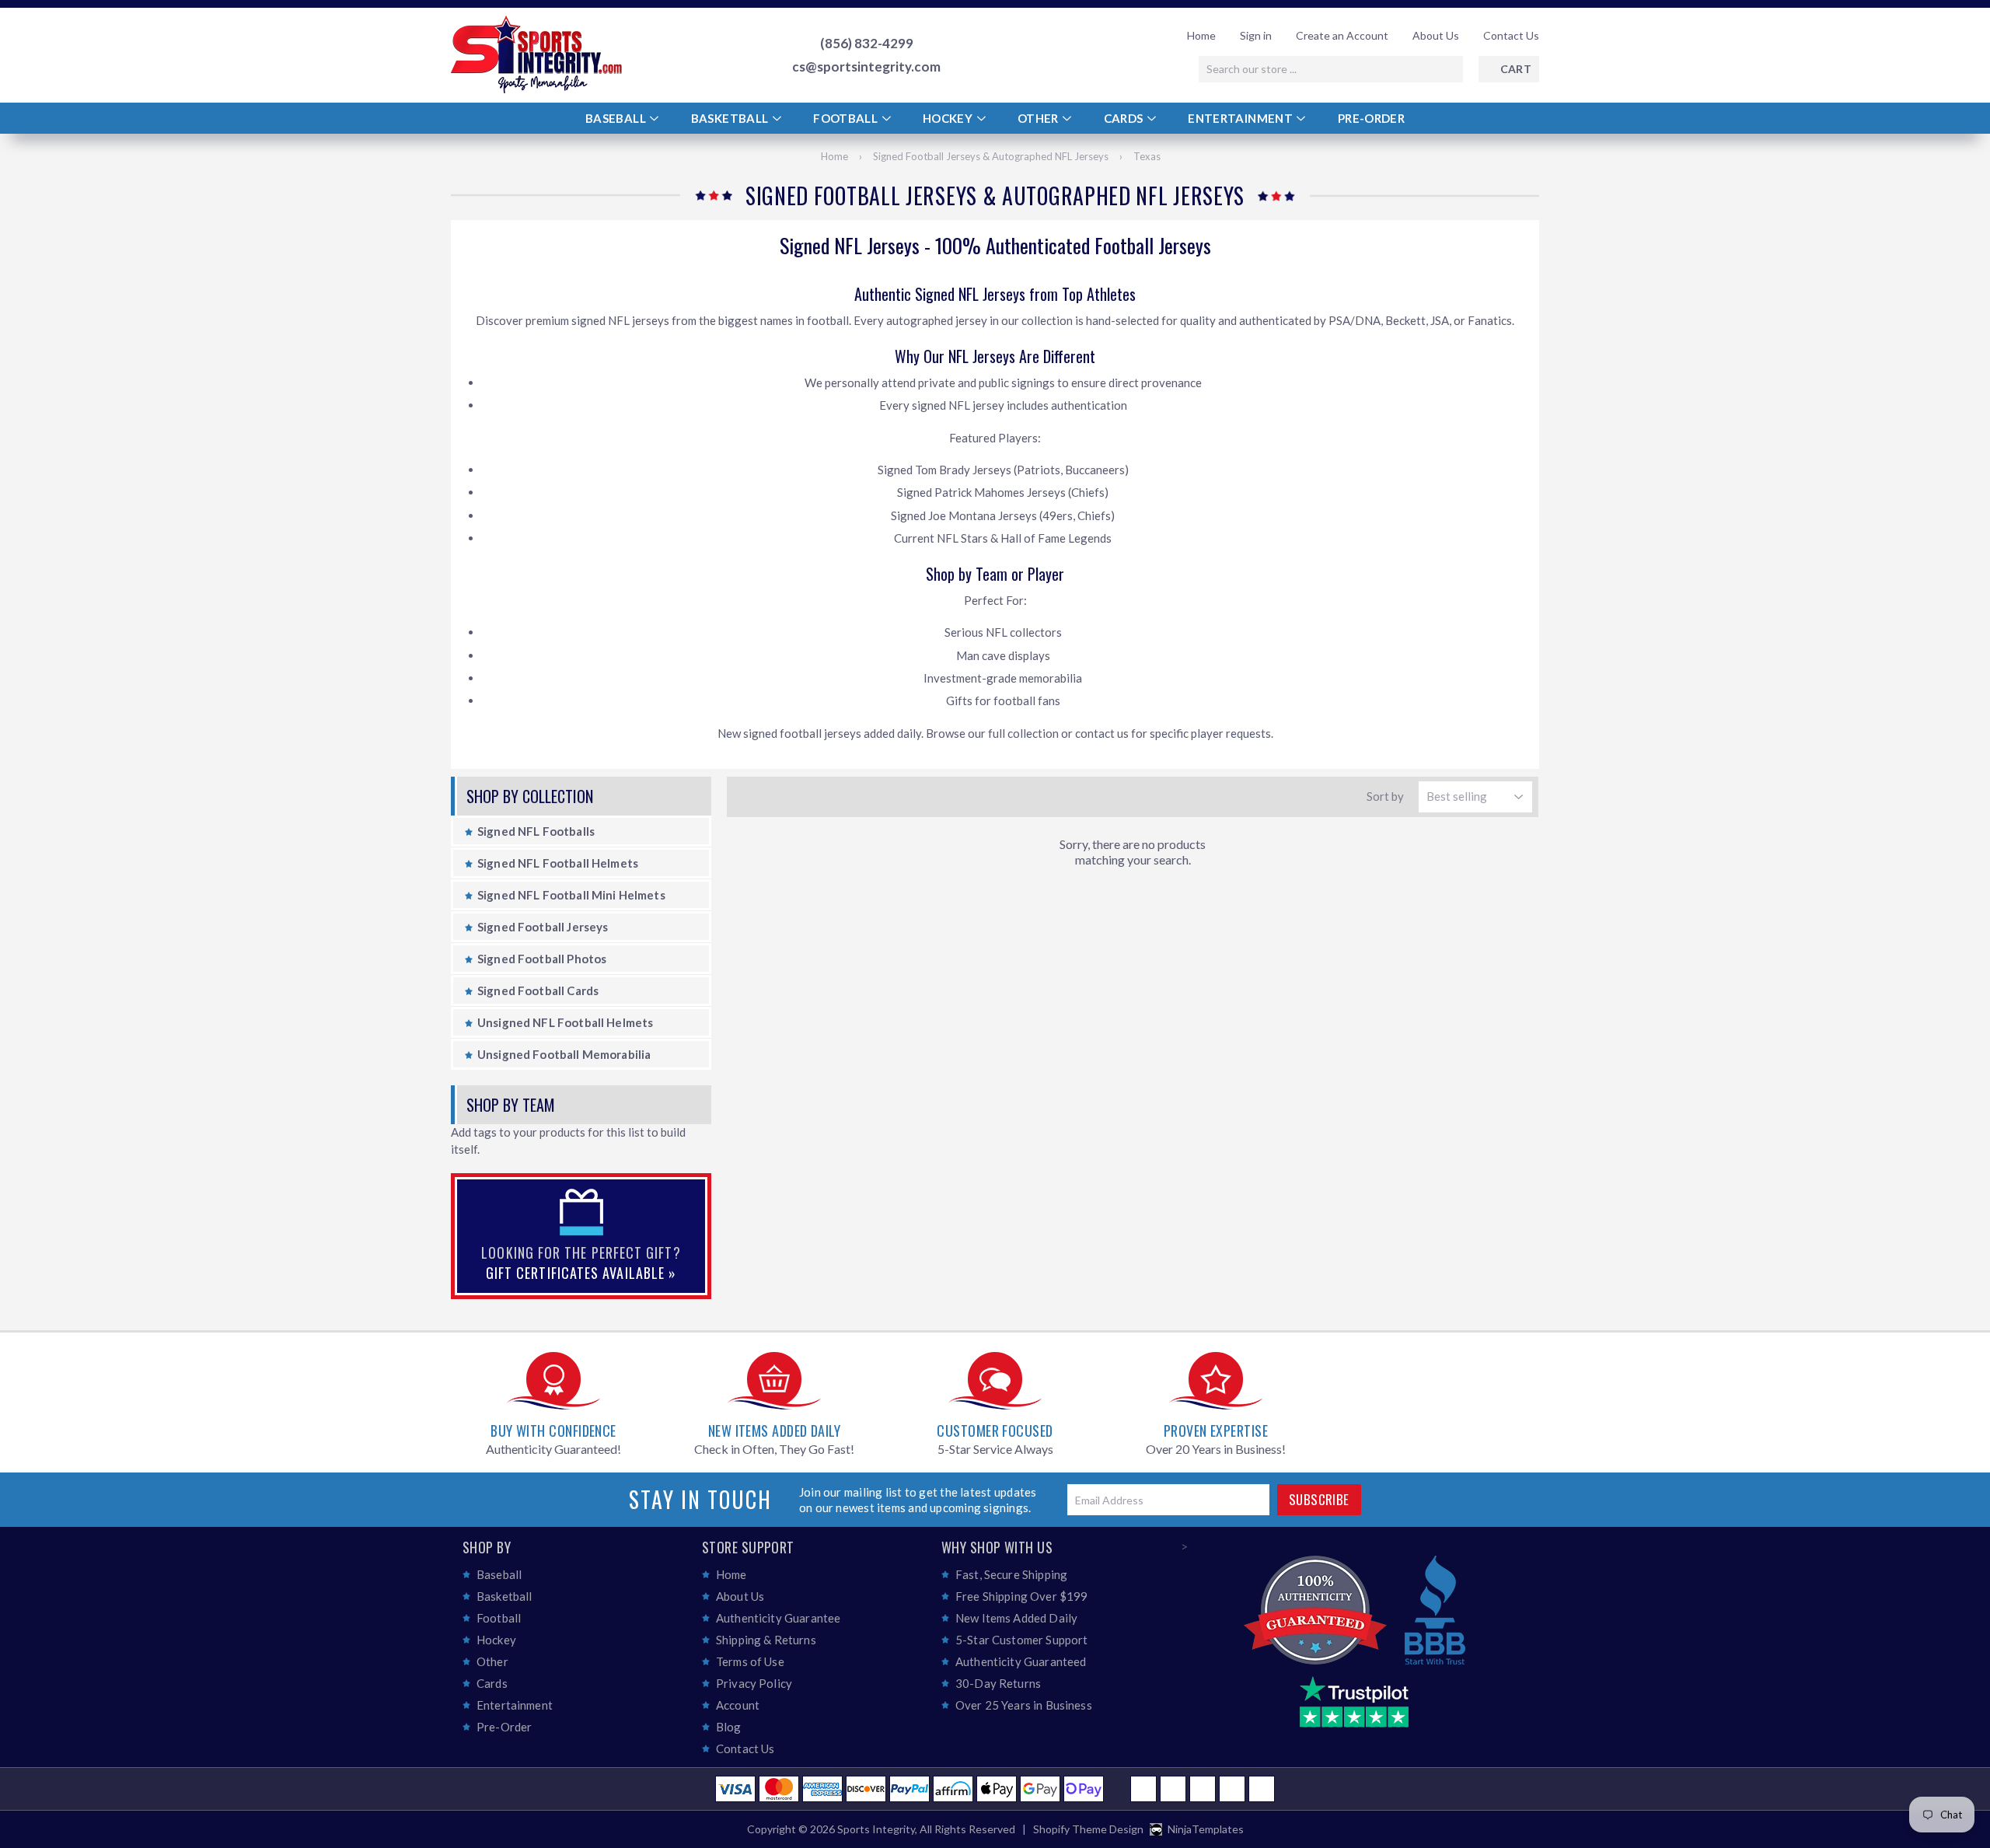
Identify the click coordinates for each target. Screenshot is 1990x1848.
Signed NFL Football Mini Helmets (571, 895)
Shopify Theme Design (1088, 1829)
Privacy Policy (754, 1683)
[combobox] (1331, 69)
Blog (729, 1727)
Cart (1516, 69)
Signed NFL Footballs (536, 831)
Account (738, 1705)
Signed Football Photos (542, 959)
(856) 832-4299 (867, 44)
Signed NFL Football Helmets (558, 863)
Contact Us (1511, 35)
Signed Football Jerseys (543, 927)
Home (1201, 35)
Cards (1125, 118)
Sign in (1256, 35)
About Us (1436, 35)
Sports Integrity (876, 1829)
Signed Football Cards (538, 990)
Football (847, 118)
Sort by (1385, 796)
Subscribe (1319, 1499)
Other (1039, 118)
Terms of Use (750, 1661)
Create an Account (1342, 35)
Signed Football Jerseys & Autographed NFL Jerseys (991, 156)
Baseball (617, 118)
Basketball (731, 118)
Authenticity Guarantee (778, 1618)
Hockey (949, 118)
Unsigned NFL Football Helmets (565, 1022)
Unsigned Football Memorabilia (564, 1054)
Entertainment (1241, 118)
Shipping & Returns (766, 1640)
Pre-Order (1371, 118)
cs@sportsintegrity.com (866, 67)
